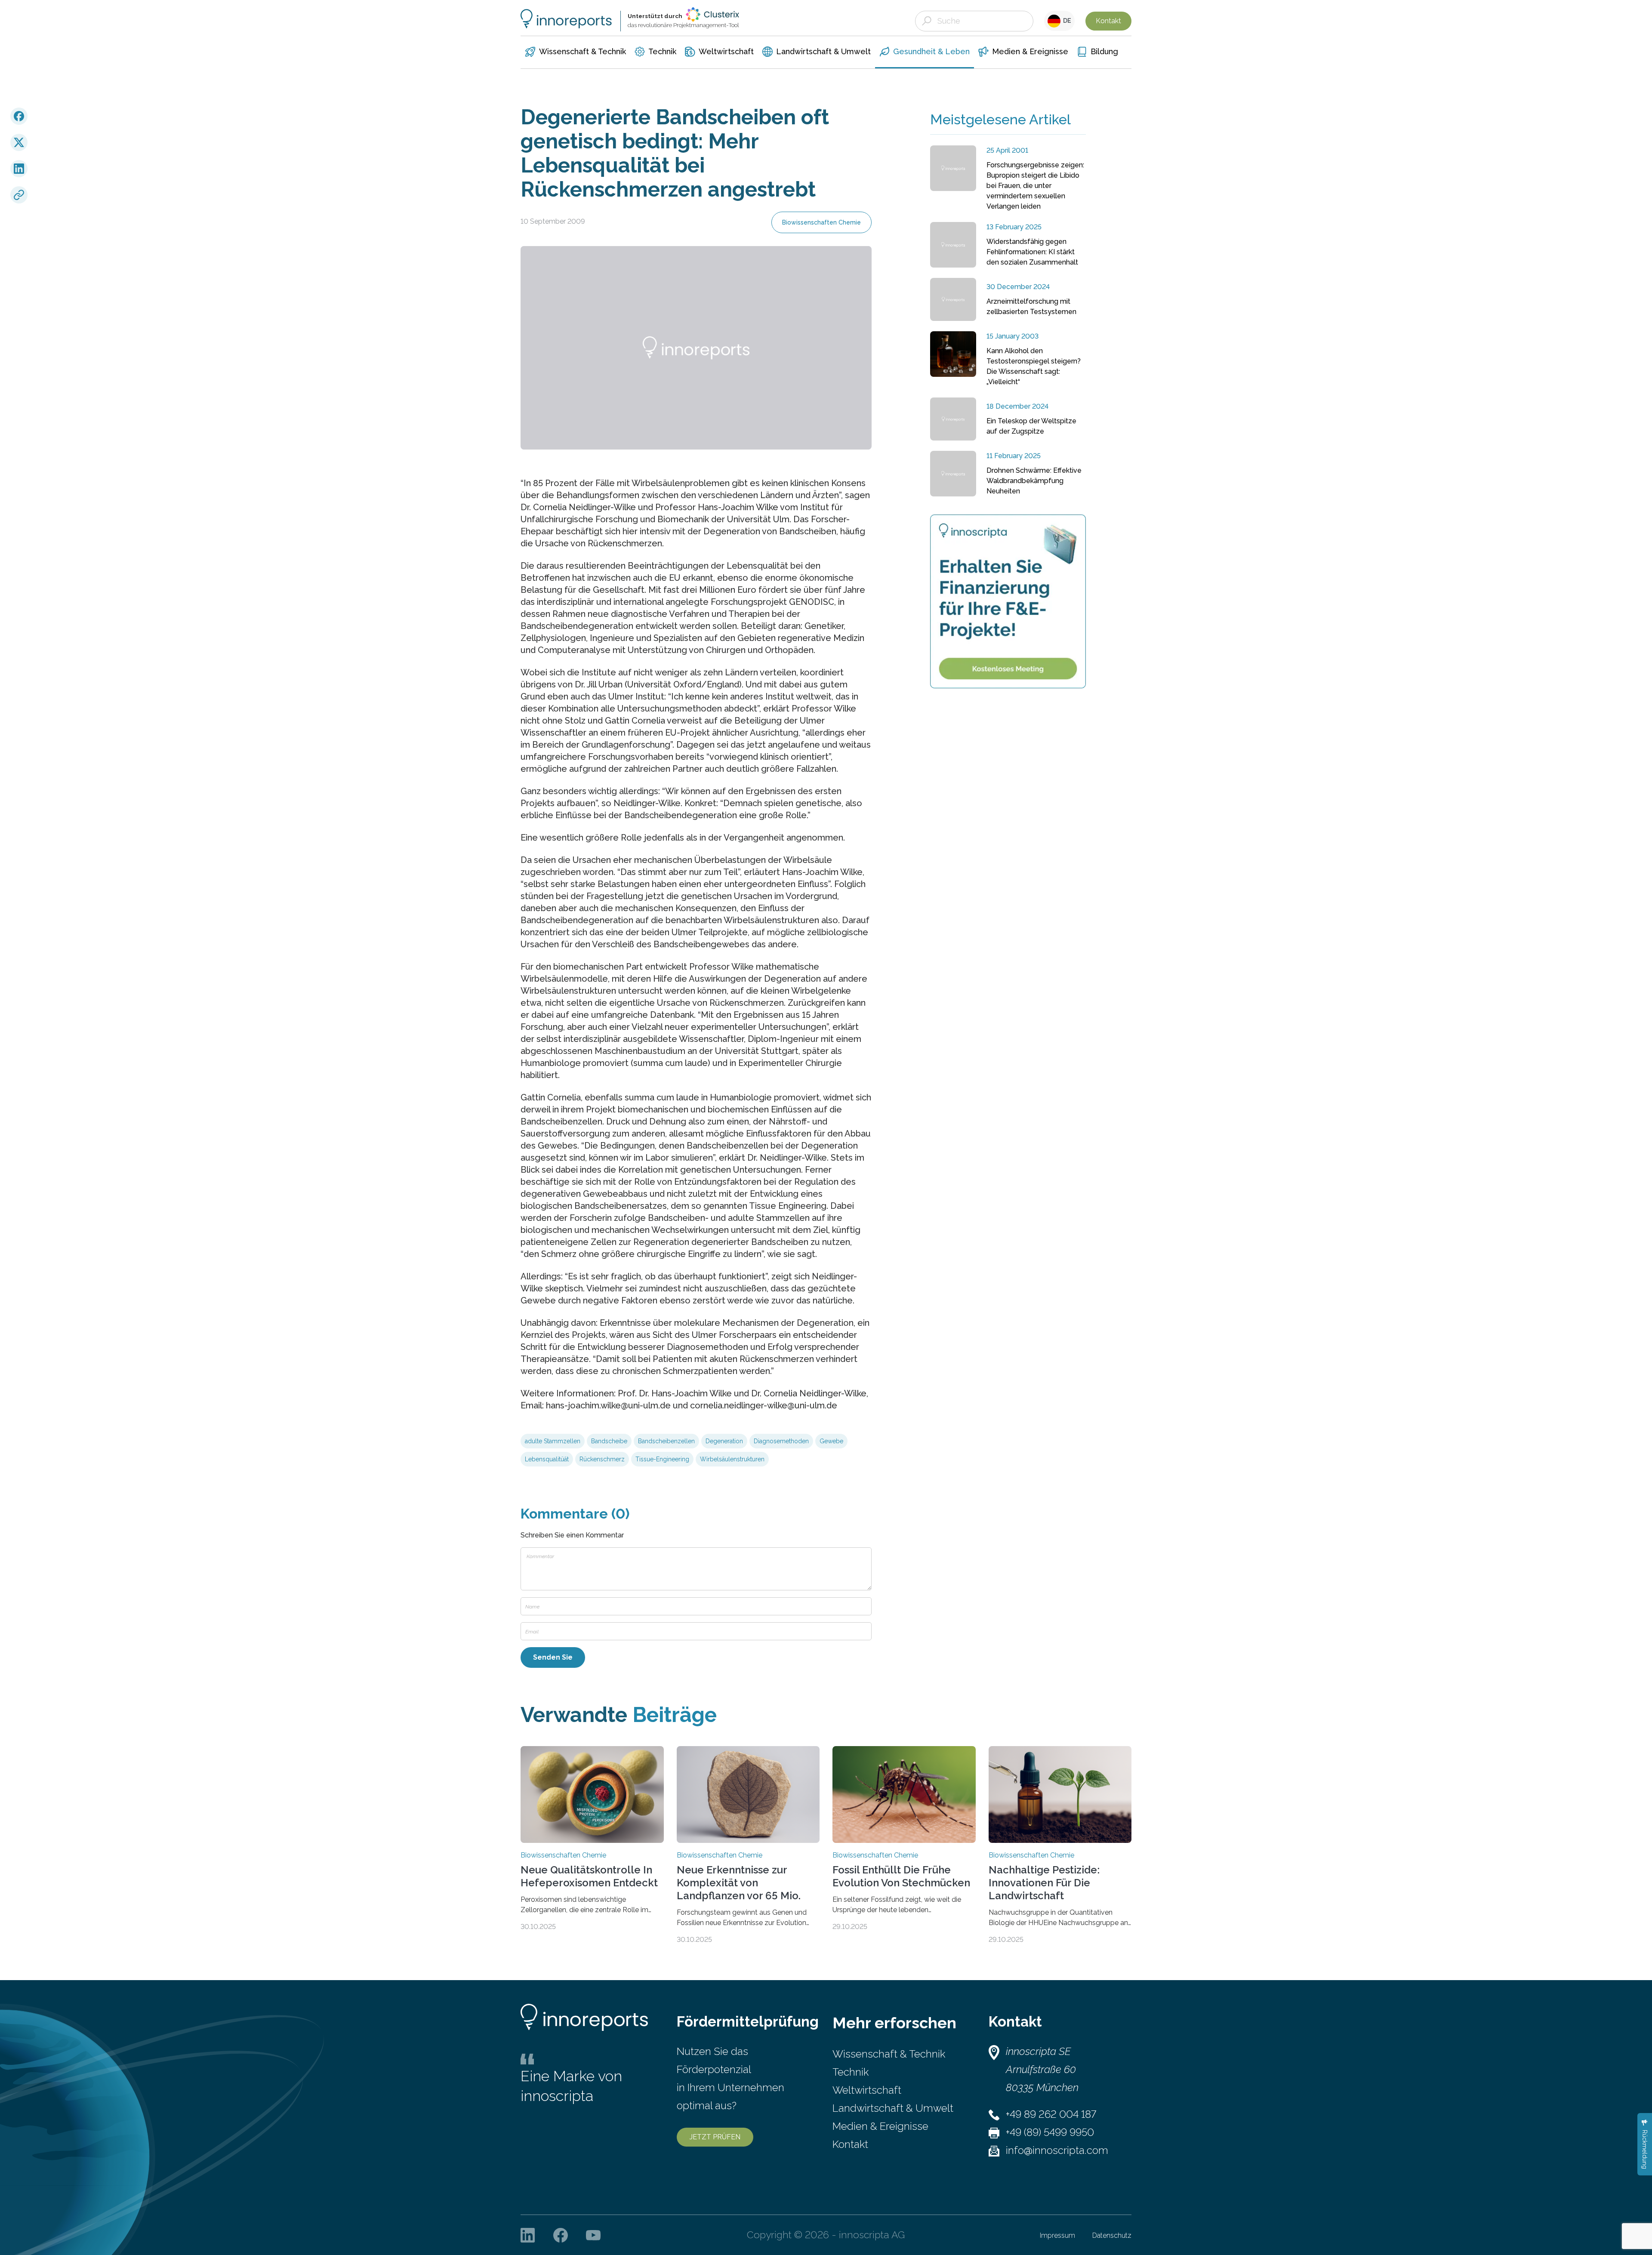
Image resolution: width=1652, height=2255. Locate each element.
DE (1066, 21)
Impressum (1057, 2235)
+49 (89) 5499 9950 (1050, 2132)
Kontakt (1108, 21)
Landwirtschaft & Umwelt (893, 2108)
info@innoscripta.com (1057, 2150)
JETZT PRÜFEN (715, 2137)
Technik (851, 2072)
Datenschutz (1112, 2235)
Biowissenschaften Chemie (821, 222)
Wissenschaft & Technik (889, 2054)
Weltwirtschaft (867, 2090)
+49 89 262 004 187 (1051, 2114)
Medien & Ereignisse (880, 2126)
